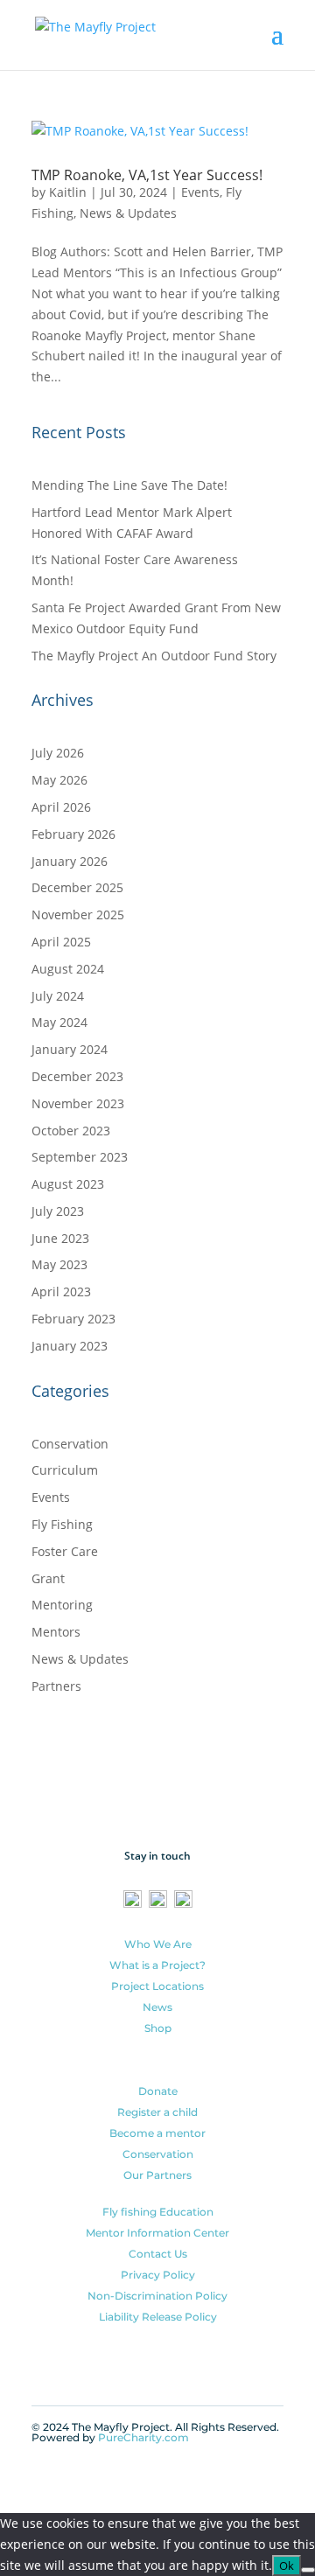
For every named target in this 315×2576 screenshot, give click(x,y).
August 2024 (68, 969)
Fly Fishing (62, 1524)
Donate (158, 2091)
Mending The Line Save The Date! (129, 485)
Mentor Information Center (157, 2233)
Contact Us (158, 2254)
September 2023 (80, 1157)
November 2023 (78, 1103)
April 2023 (61, 1291)
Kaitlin (68, 192)
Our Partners (157, 2175)
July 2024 (58, 996)
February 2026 (73, 834)
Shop (158, 2028)
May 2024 (59, 1022)
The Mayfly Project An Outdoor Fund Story (154, 656)
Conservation (70, 1444)
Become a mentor (157, 2133)
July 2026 (58, 753)
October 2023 (71, 1131)
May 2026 (59, 780)
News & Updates (128, 213)
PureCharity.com (143, 2437)
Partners (56, 1686)
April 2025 (61, 942)
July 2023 (58, 1211)
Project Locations (157, 1986)
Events (200, 192)
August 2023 (68, 1184)
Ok (287, 2566)
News (157, 2007)
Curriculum (65, 1470)
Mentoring (62, 1605)
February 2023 (73, 1319)
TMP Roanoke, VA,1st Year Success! (147, 175)
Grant (48, 1578)
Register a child (157, 2112)
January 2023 (70, 1346)
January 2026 (70, 861)
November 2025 (78, 915)
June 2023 (60, 1238)
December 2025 (77, 887)
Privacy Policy (158, 2275)
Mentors (56, 1632)
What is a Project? (157, 1965)
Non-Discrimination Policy (157, 2296)
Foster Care (65, 1551)
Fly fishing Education (158, 2212)
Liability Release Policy (158, 2317)
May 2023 (59, 1264)
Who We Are (158, 1944)
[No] (308, 2570)
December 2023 (77, 1076)
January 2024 (70, 1049)
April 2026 (61, 807)
